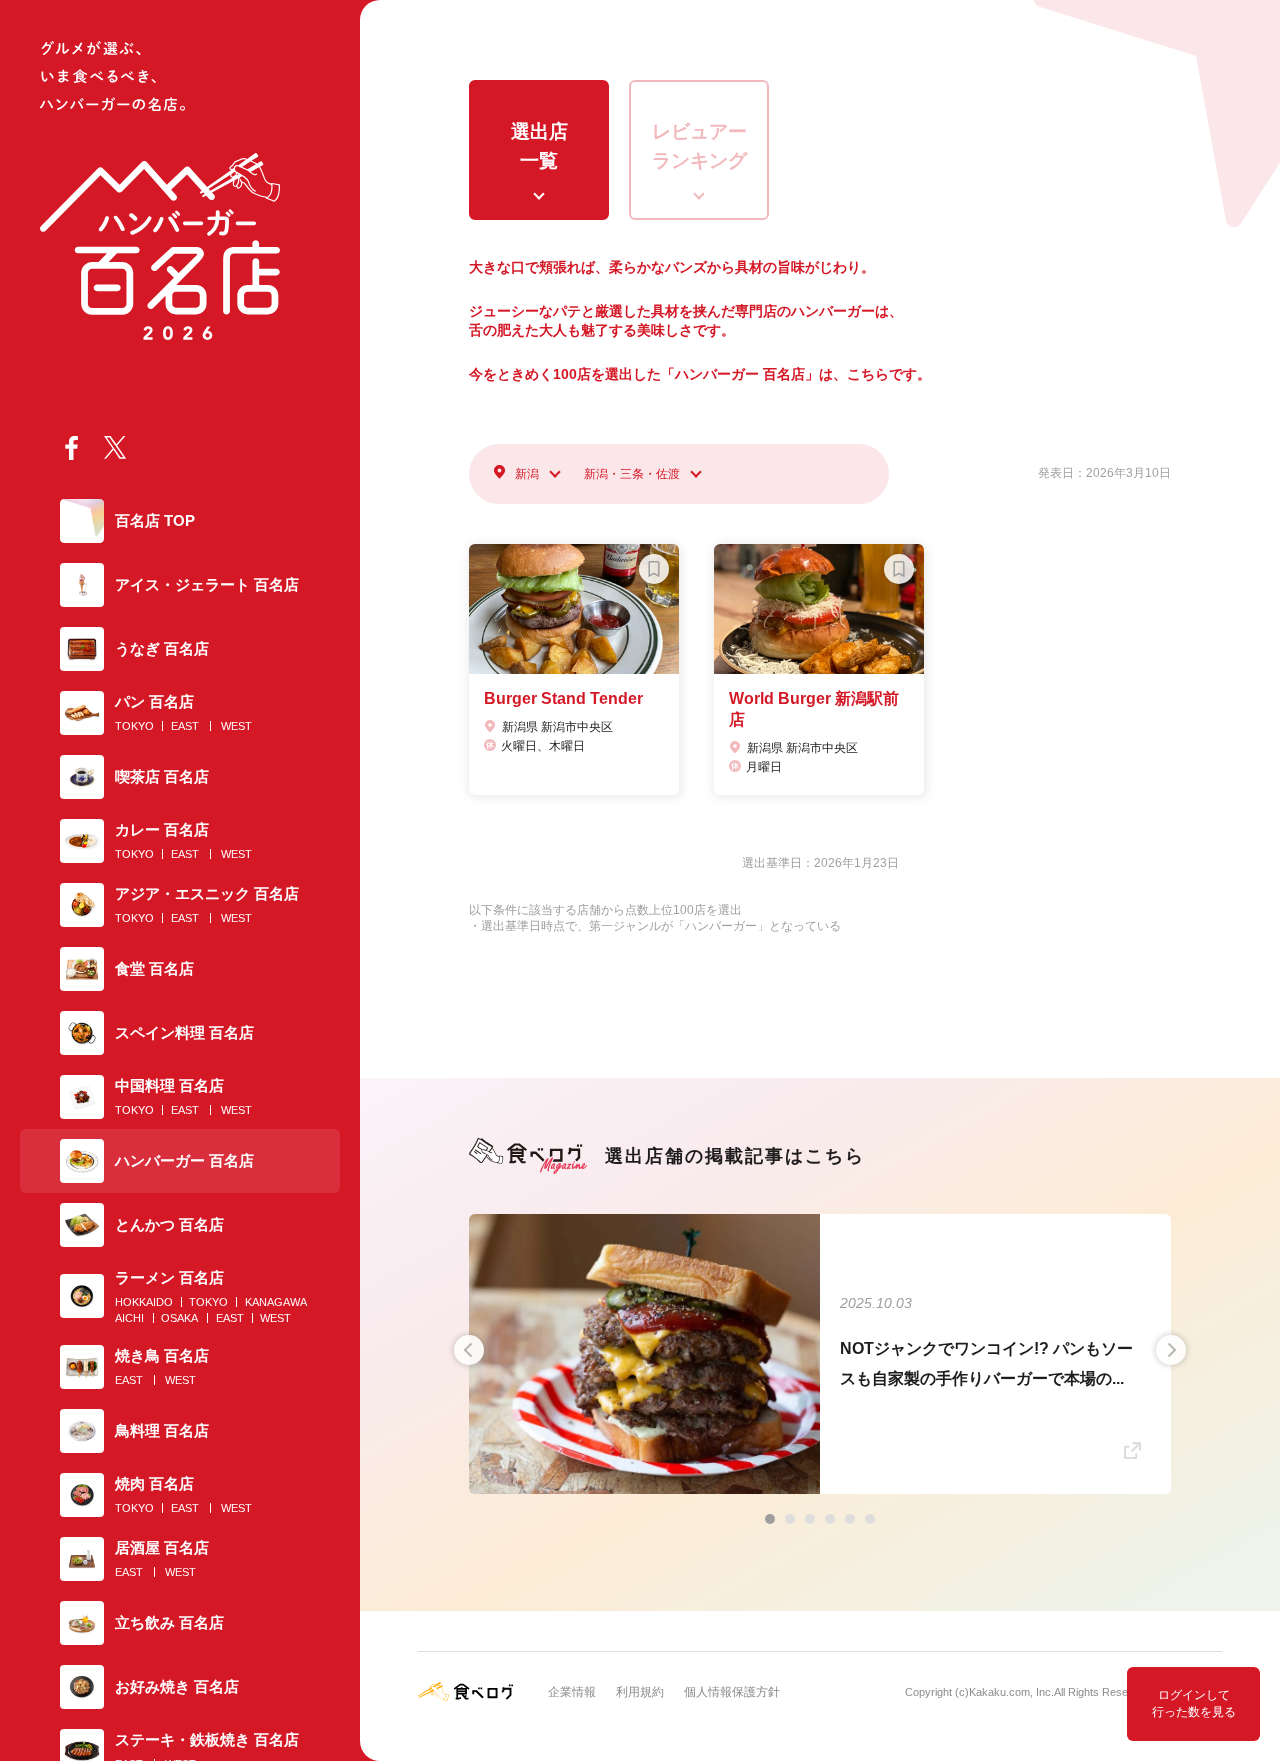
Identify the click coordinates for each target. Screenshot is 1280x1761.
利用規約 (640, 1692)
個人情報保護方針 (732, 1692)
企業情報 (572, 1692)
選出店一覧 (539, 146)
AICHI (129, 1318)
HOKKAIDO (144, 1302)
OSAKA (179, 1318)
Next (1171, 1350)
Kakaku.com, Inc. (1011, 1692)
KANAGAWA (276, 1302)
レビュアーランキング (699, 146)
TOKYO (134, 726)
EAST (185, 726)
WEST (236, 726)
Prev (469, 1350)
